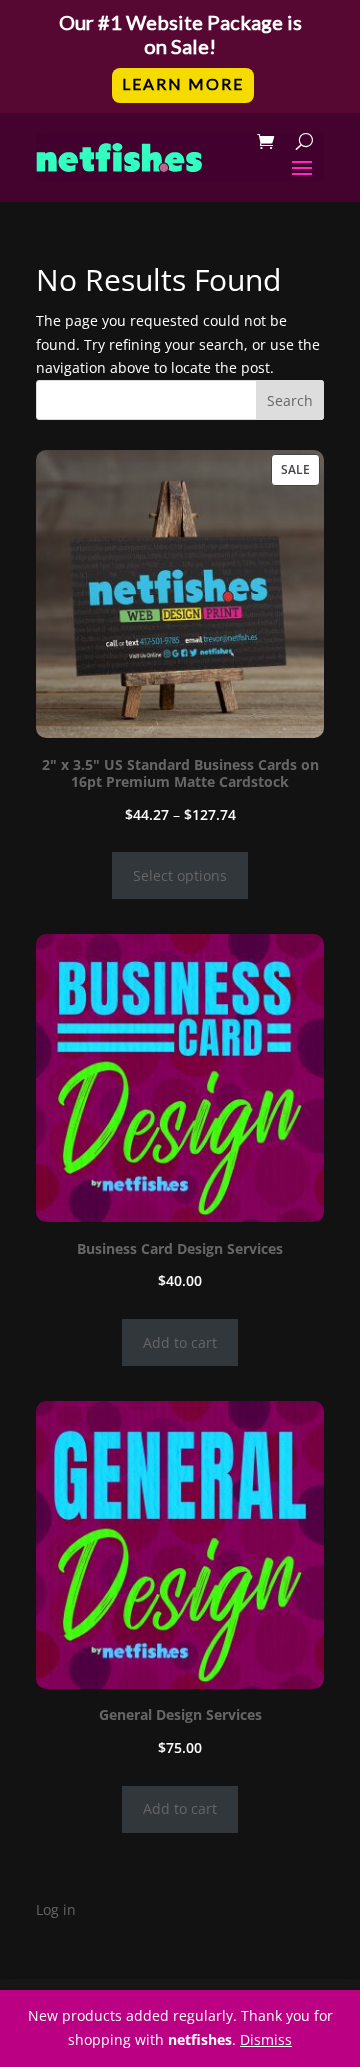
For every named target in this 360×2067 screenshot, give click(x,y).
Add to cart (180, 1342)
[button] (180, 56)
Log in (56, 1909)
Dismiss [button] (266, 2039)
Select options (180, 875)
